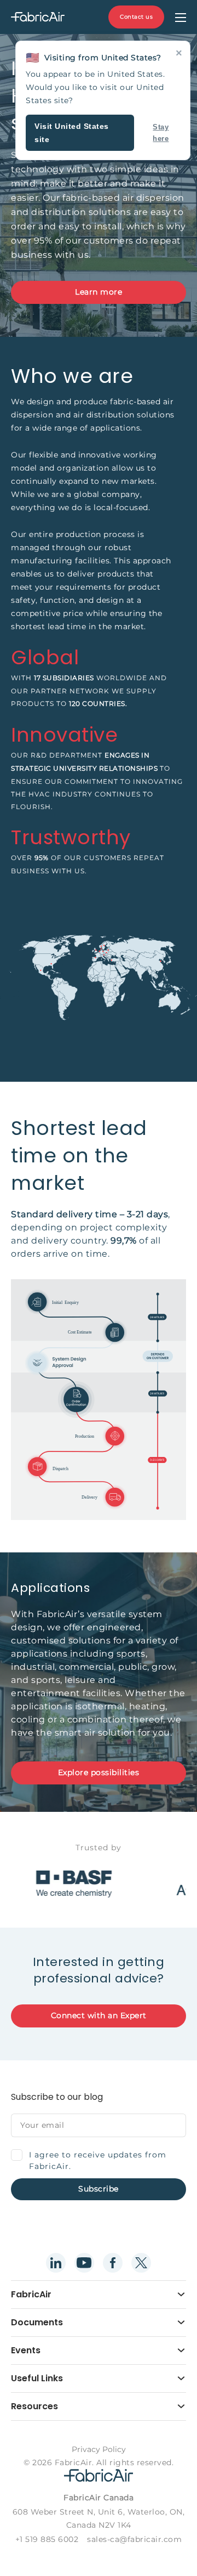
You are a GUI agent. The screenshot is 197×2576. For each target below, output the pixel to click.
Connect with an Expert (99, 2015)
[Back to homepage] (38, 17)
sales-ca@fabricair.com (134, 2539)
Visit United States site (72, 133)
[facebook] (113, 2263)
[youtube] (84, 2263)
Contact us (136, 17)
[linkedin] (56, 2263)
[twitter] (141, 2263)
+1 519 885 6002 (47, 2539)
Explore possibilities (99, 1772)
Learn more (99, 292)
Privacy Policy (99, 2449)
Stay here (161, 133)
